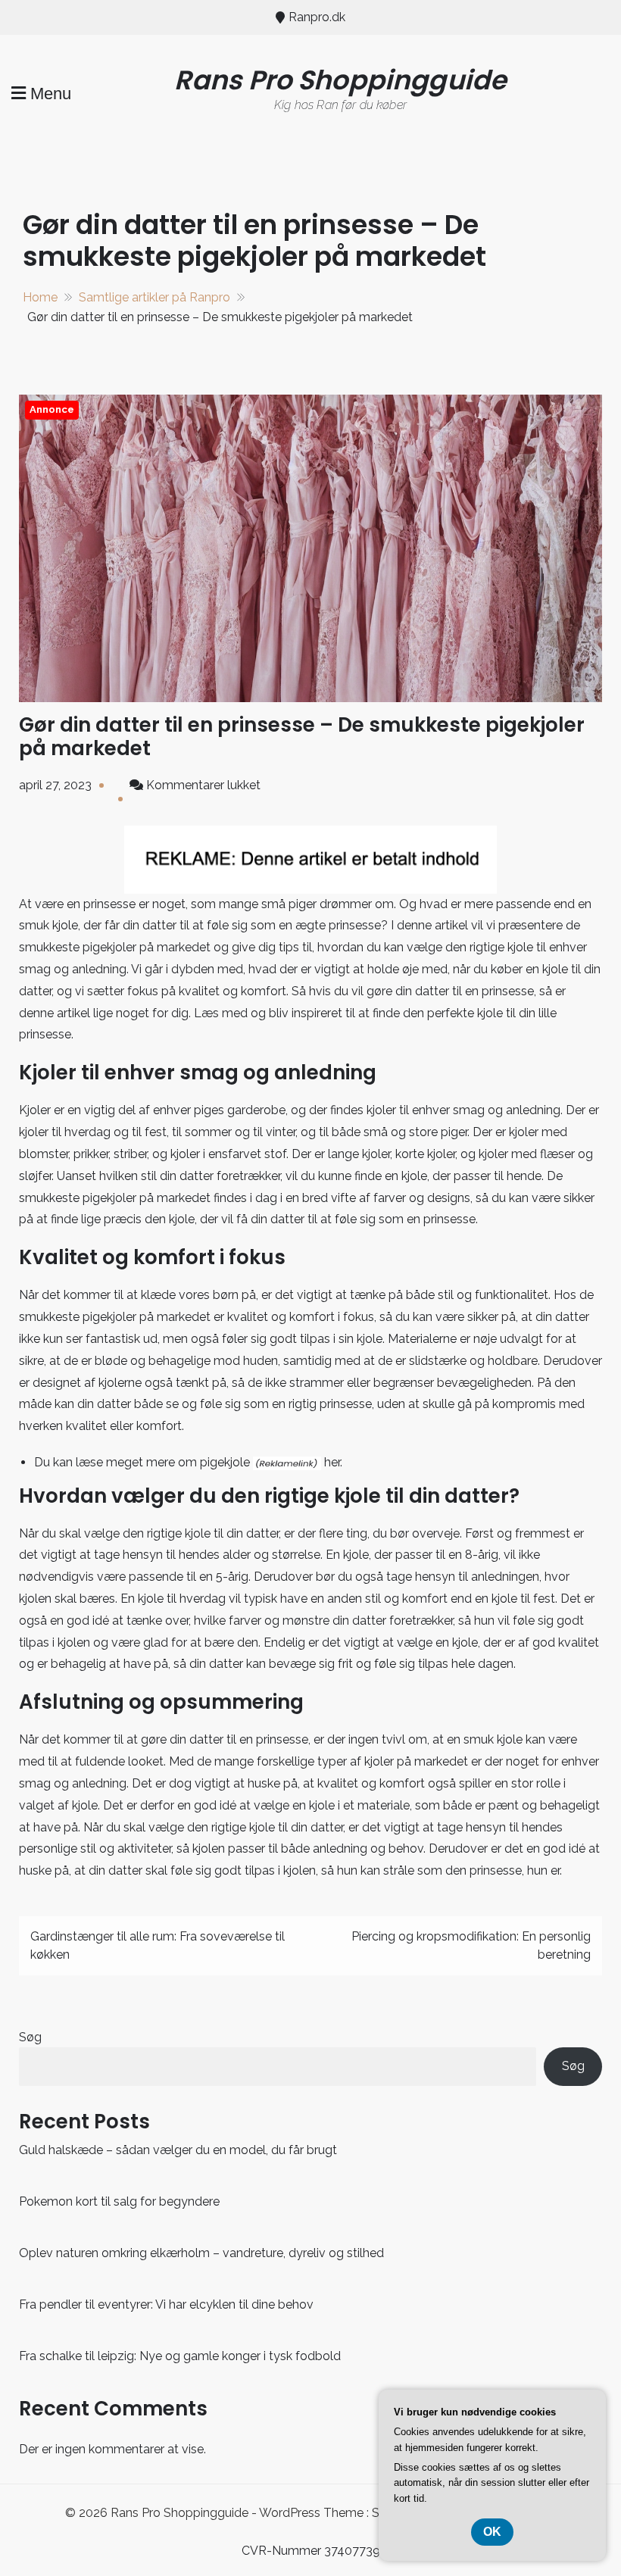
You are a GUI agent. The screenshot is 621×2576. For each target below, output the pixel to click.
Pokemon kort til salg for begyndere (119, 2201)
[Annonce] (310, 547)
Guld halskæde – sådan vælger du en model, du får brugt (178, 2150)
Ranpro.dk (317, 17)
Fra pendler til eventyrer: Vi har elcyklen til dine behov (166, 2304)
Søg (30, 2037)
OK (492, 2532)
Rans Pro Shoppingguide (341, 80)
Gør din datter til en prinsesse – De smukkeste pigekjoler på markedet (302, 737)
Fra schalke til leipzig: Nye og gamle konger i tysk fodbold (180, 2356)
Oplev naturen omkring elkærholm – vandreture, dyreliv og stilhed (201, 2253)
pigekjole (225, 1462)
